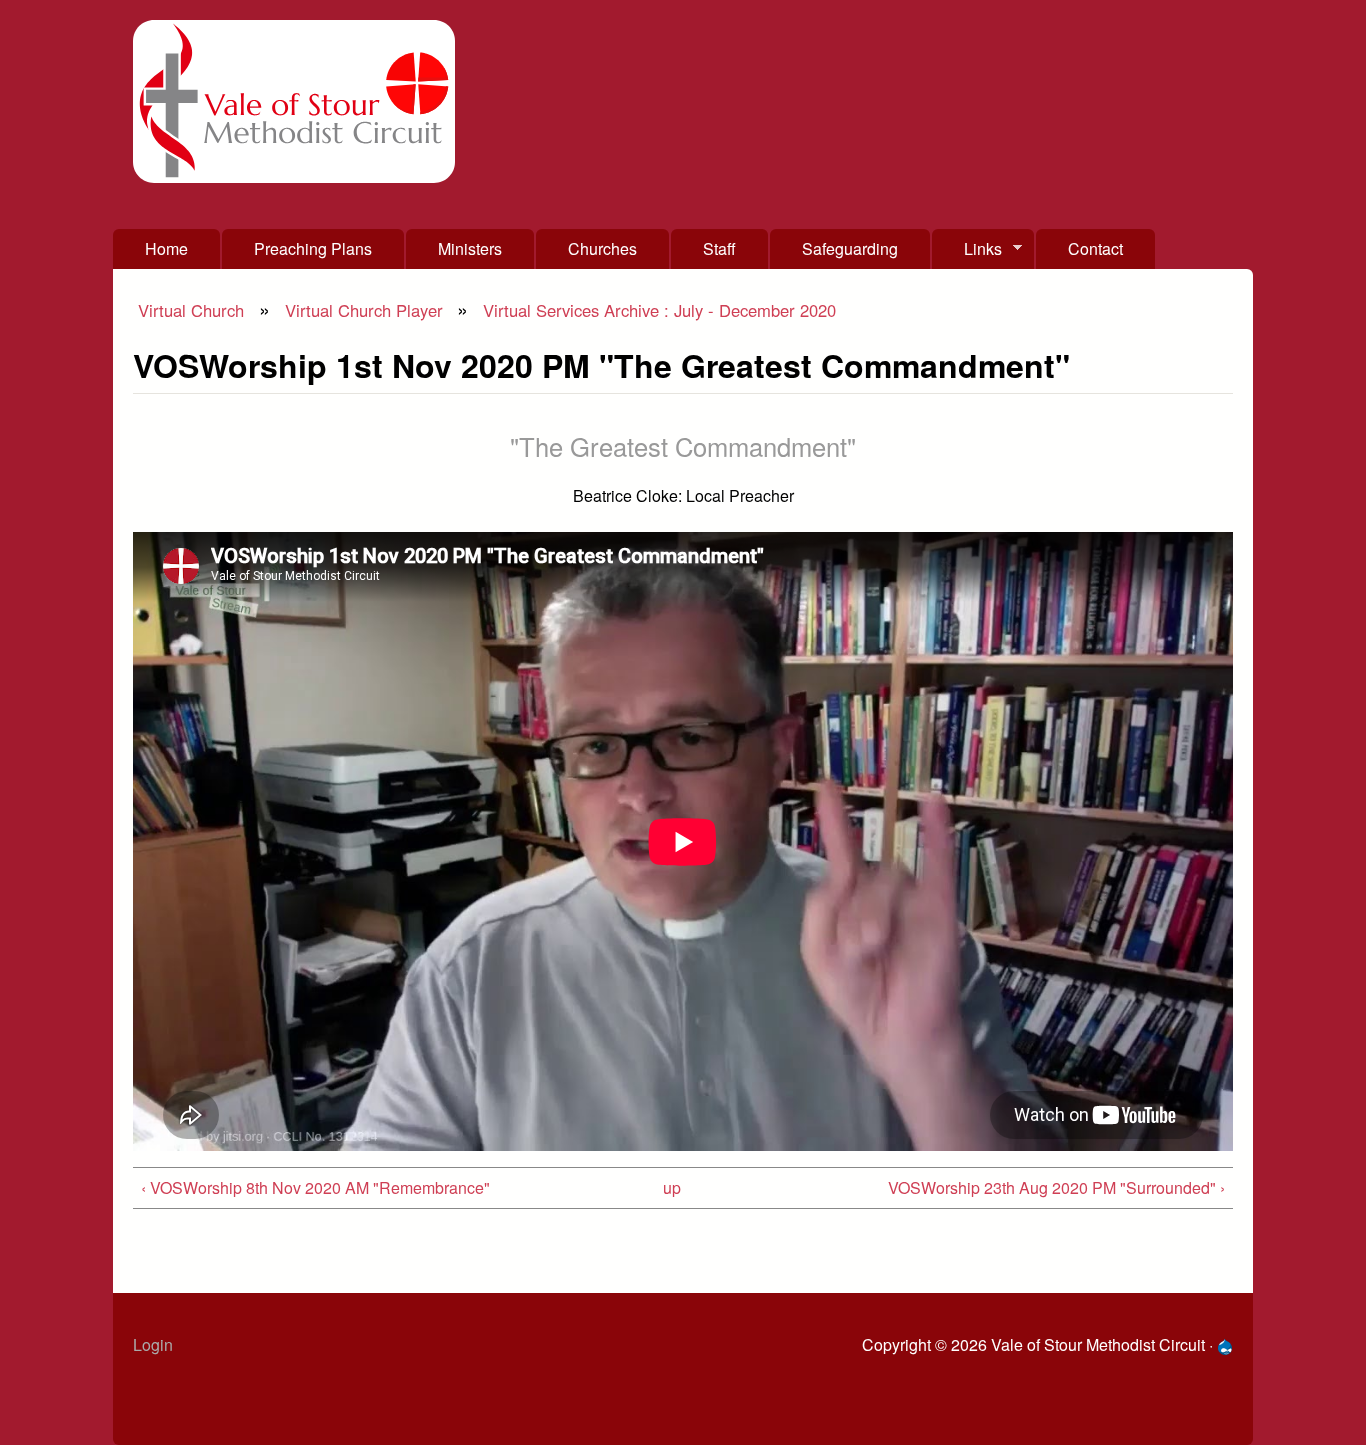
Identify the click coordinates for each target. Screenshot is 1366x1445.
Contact (1095, 248)
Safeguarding (850, 248)
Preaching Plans (313, 248)
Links (967, 253)
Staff (719, 248)
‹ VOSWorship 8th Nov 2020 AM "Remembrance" (315, 1187)
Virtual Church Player (364, 310)
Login (153, 1344)
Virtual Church (191, 310)
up (672, 1187)
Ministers (470, 248)
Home (166, 248)
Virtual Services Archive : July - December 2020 (659, 310)
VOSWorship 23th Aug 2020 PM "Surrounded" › (1056, 1187)
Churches (602, 248)
